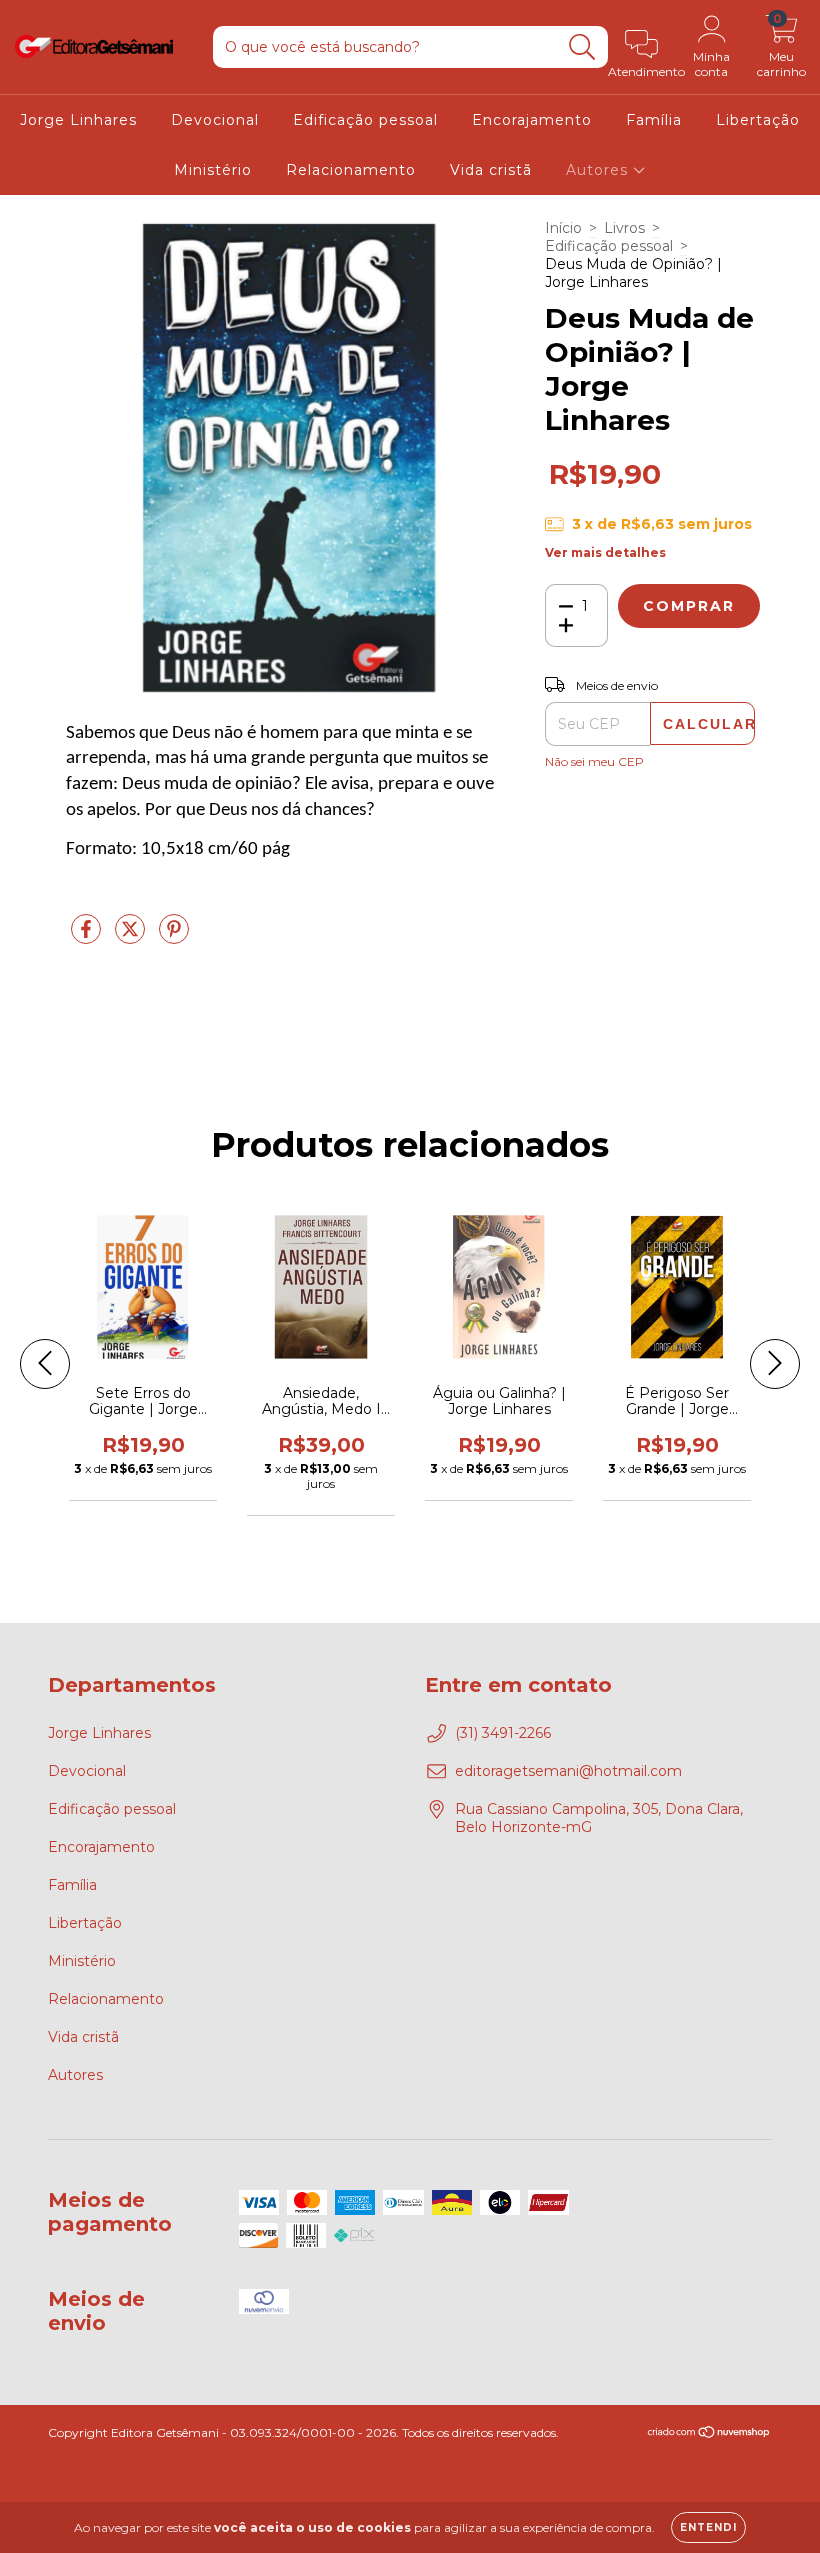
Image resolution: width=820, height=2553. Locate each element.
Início (563, 228)
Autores (599, 170)
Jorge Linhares (78, 120)
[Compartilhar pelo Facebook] (88, 937)
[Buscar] (582, 47)
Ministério (213, 170)
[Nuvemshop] (709, 2434)
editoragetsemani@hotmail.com (568, 1771)
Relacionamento (351, 170)
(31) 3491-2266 (503, 1733)
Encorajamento (532, 120)
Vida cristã (491, 170)
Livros (624, 228)
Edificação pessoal (365, 120)
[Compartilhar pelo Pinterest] (174, 937)
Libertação (758, 120)
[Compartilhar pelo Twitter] (132, 937)
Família (654, 120)
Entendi (708, 2527)
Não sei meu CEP (594, 761)
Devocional (215, 120)
